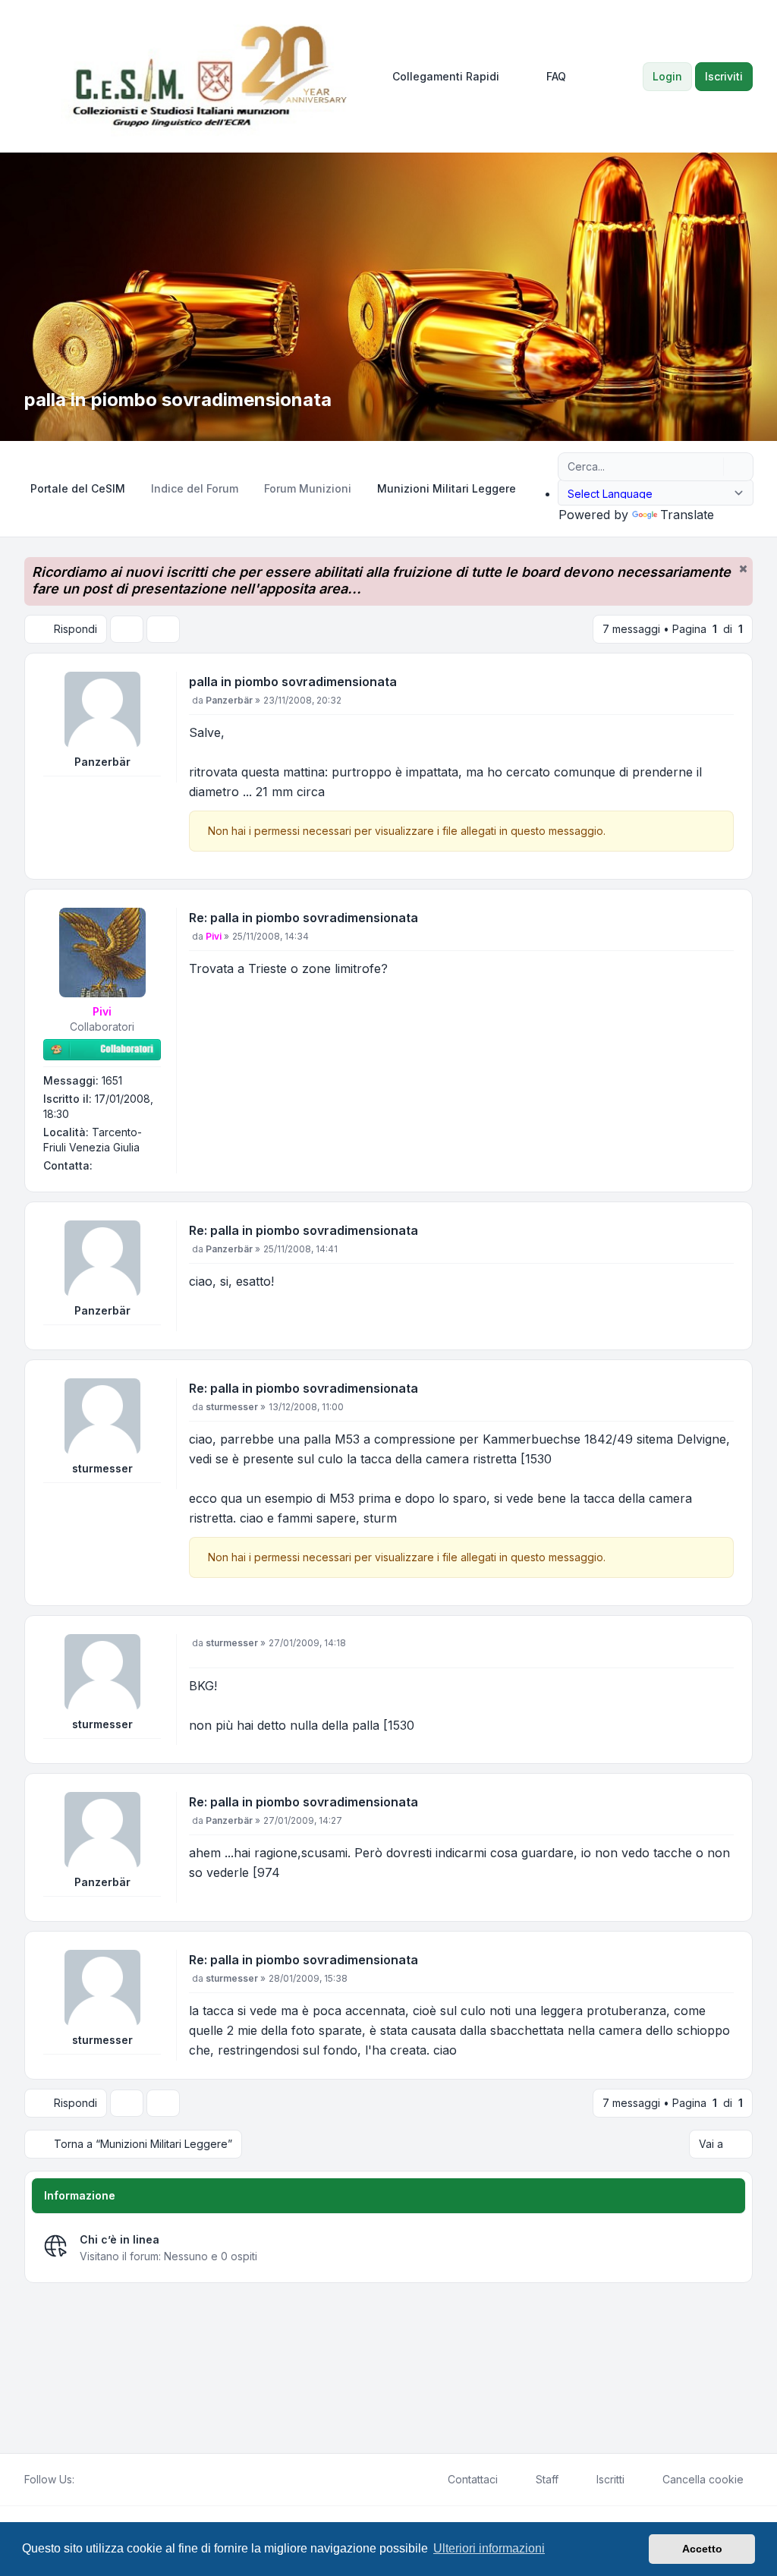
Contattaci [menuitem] (473, 2479)
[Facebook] (83, 2480)
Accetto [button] (702, 2549)
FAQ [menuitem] (556, 76)
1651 (112, 1080)
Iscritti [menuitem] (610, 2479)
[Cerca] (710, 467)
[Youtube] (108, 2480)
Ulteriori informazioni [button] (489, 2548)
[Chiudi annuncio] (743, 568)
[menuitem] (439, 77)
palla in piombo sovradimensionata (293, 682)
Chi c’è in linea (120, 2239)
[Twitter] (96, 2480)
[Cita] (721, 685)
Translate (687, 515)
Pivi (102, 1011)
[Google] (120, 2480)
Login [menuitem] (667, 76)
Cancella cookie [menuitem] (703, 2479)
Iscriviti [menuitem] (724, 76)
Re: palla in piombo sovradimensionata (304, 918)
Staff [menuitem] (547, 2479)
